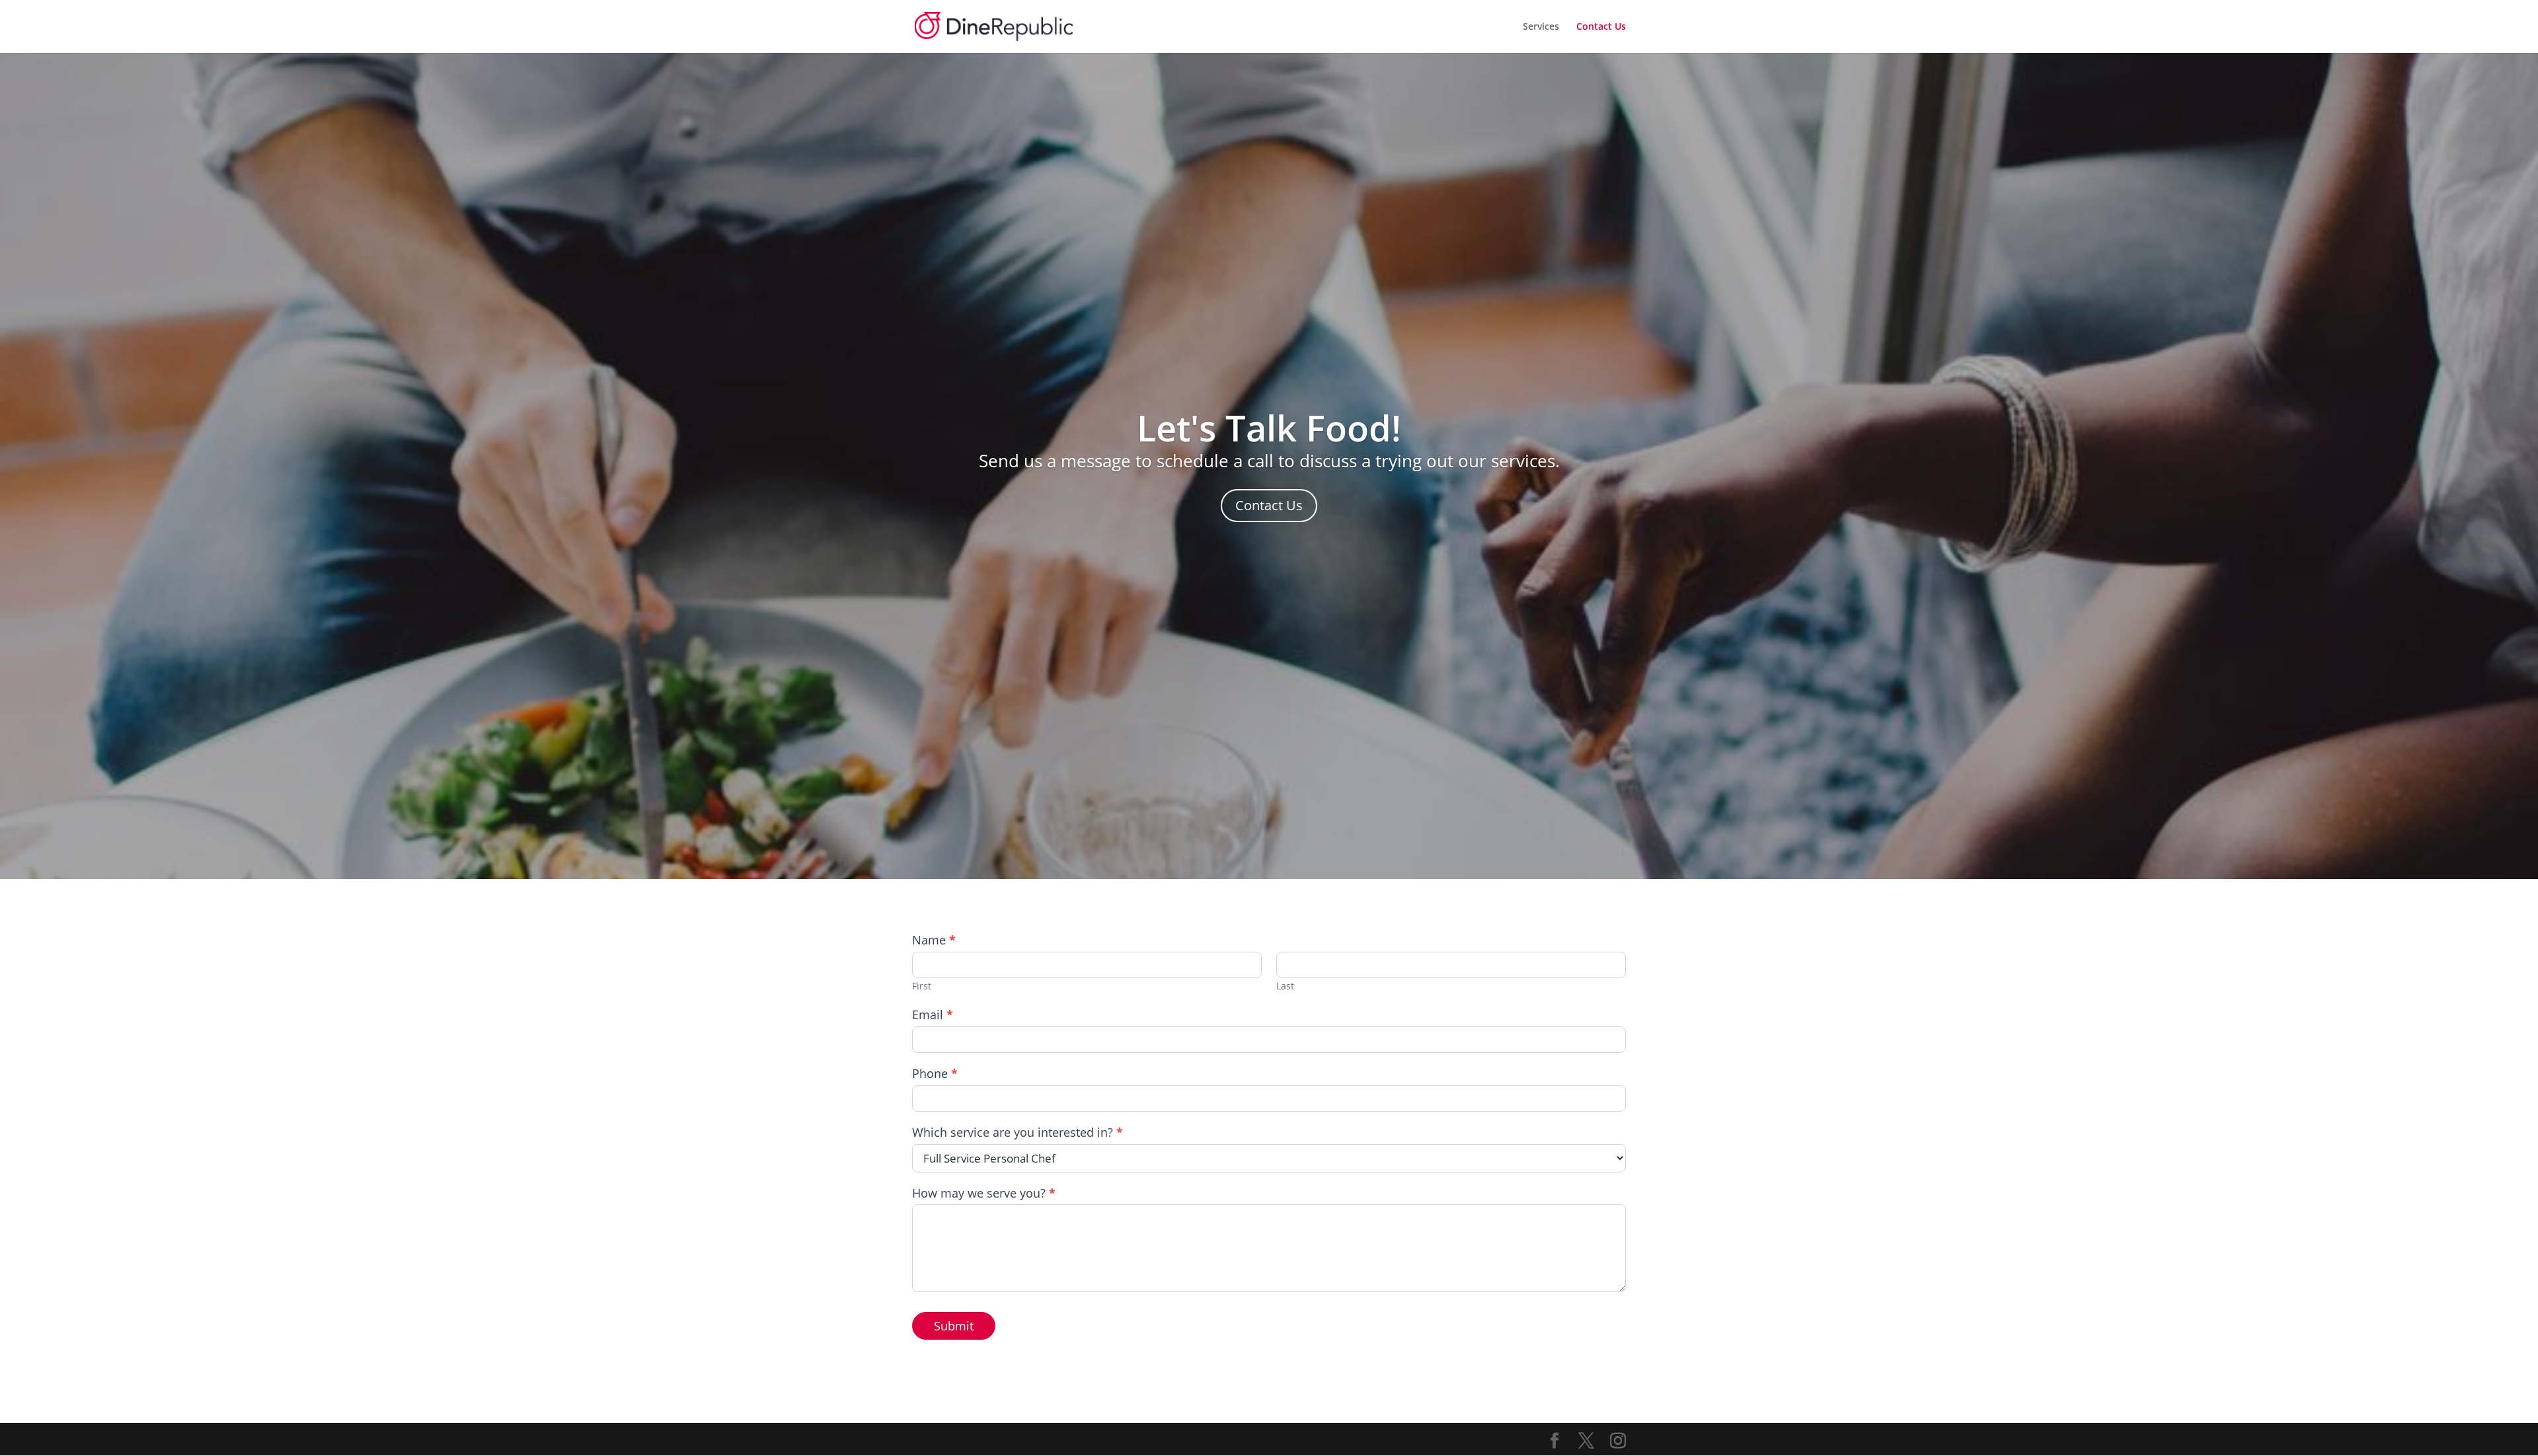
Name (934, 940)
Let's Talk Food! (1269, 428)
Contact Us (1601, 27)
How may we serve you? (984, 1193)
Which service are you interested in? (1018, 1132)
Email (933, 1015)
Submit (954, 1326)
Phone (935, 1074)
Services (1541, 27)
